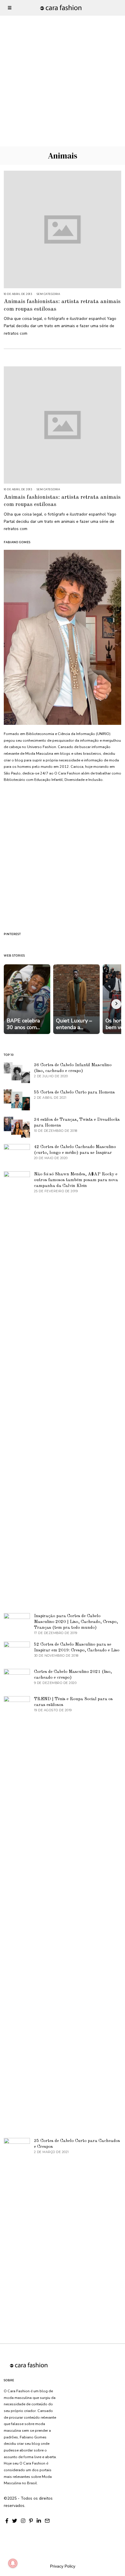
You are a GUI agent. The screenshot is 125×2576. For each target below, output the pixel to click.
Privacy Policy (63, 2566)
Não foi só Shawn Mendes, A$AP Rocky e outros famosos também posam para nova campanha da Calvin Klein (76, 1180)
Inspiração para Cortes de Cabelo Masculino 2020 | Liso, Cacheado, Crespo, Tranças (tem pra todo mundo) (76, 1622)
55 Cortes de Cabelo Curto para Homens (74, 1092)
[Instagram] (23, 2521)
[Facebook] (7, 2521)
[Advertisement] (63, 62)
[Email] (47, 2521)
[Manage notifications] (13, 2563)
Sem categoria (48, 294)
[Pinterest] (31, 2521)
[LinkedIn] (39, 2521)
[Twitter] (15, 2521)
